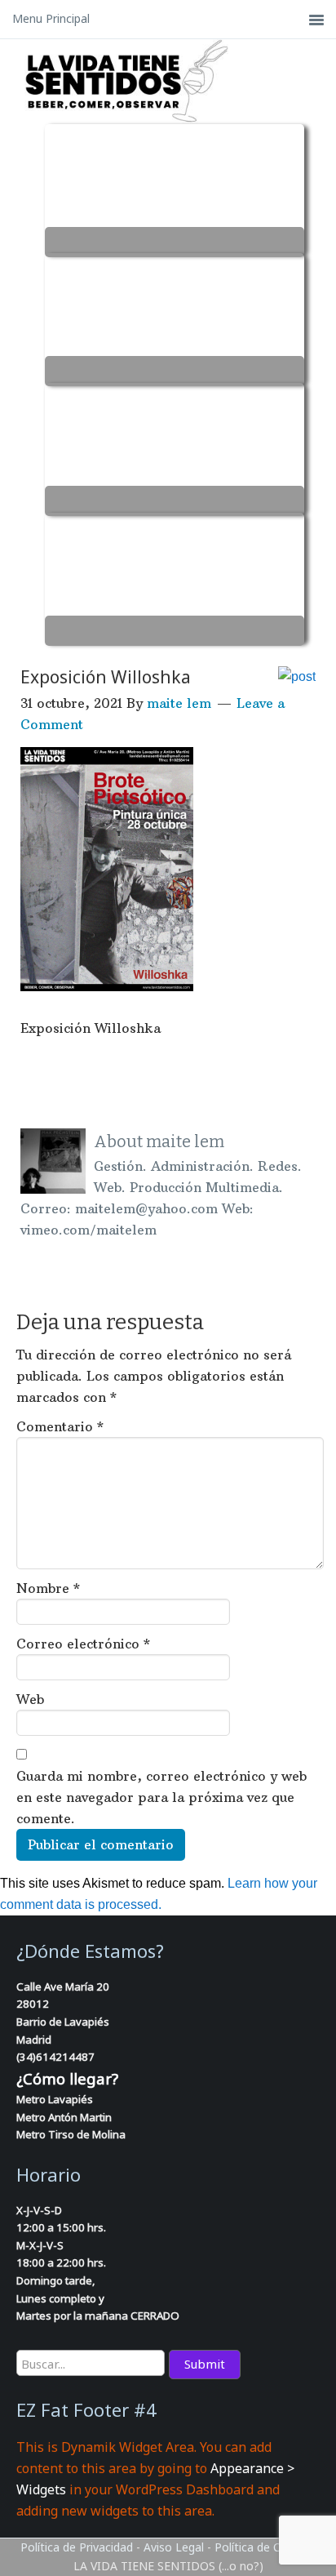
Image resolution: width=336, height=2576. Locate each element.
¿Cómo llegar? (67, 2078)
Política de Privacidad (77, 2547)
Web (30, 1699)
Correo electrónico (83, 1644)
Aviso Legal (174, 2547)
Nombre (48, 1588)
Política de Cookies (265, 2547)
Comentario (60, 1426)
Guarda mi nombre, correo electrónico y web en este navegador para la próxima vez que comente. (161, 1797)
